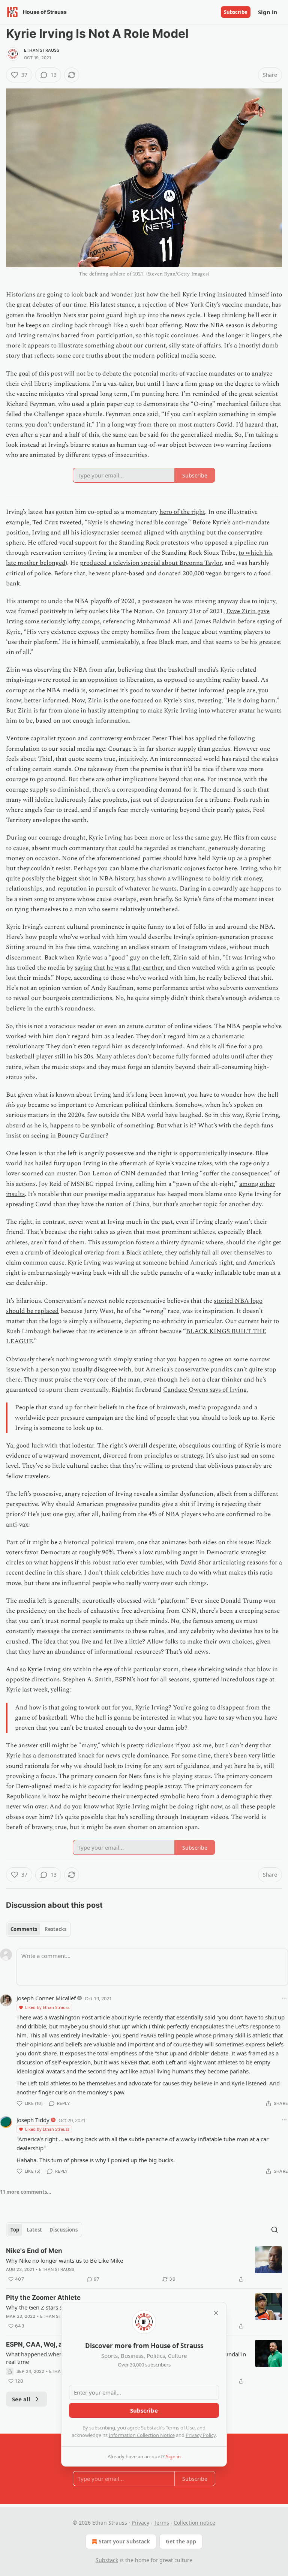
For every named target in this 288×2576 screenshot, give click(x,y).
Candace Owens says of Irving (205, 1390)
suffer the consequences (236, 1173)
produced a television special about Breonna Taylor (151, 563)
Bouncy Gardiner (81, 1136)
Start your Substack (124, 2541)
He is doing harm (251, 701)
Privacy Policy (201, 2435)
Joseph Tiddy (33, 2120)
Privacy (140, 2523)
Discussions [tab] (64, 2230)
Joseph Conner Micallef (46, 1998)
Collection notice (194, 2523)
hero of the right (182, 512)
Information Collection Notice (142, 2435)
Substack (107, 2560)
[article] (144, 2265)
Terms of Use (180, 2428)
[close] (216, 2313)
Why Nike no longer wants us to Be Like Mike (64, 2260)
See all (21, 2399)
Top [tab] (15, 2230)
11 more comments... (26, 2192)
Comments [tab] (24, 1929)
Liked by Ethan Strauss (47, 2007)
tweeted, (71, 522)
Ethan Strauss (42, 50)
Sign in (268, 12)
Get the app (181, 2541)
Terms (161, 2523)
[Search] (274, 2230)
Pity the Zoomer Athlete (43, 2298)
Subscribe (236, 12)
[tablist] (38, 1929)
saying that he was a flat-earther (119, 968)
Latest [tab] (34, 2230)
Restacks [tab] (55, 1929)
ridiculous (159, 1745)
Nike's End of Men (34, 2251)
